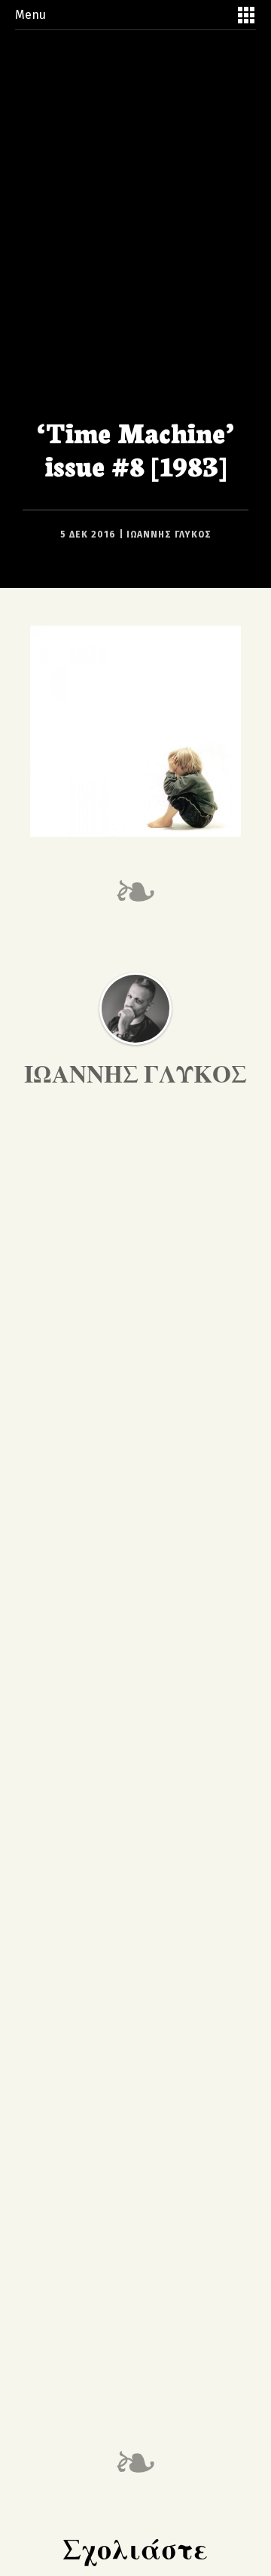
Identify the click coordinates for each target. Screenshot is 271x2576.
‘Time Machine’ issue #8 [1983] (135, 448)
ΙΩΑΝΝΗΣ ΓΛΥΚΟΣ (169, 534)
